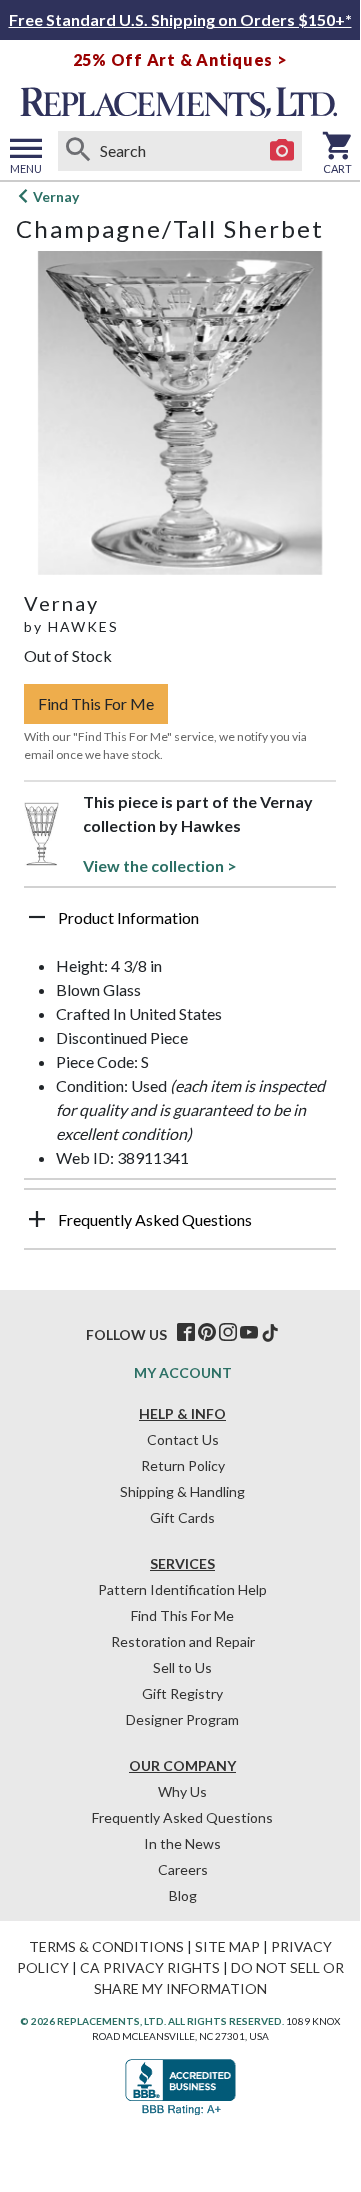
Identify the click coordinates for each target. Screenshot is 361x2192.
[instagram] (228, 1333)
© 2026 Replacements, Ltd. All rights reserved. (152, 2021)
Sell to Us (182, 1667)
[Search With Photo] (282, 151)
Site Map (227, 1946)
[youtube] (249, 1333)
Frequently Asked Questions (182, 1817)
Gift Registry (182, 1693)
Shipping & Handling (182, 1491)
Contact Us (183, 1439)
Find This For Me (96, 703)
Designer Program (182, 1719)
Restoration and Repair (183, 1641)
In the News (182, 1843)
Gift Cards (182, 1517)
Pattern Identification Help (182, 1589)
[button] (180, 925)
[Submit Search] (78, 151)
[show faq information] (37, 1219)
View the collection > (160, 865)
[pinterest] (207, 1333)
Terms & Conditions (106, 1946)
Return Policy (183, 1465)
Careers (183, 1869)
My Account (183, 1372)
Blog (183, 1895)
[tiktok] (270, 1333)
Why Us (182, 1791)
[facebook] (186, 1333)
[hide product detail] (37, 917)
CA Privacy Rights (150, 1967)
